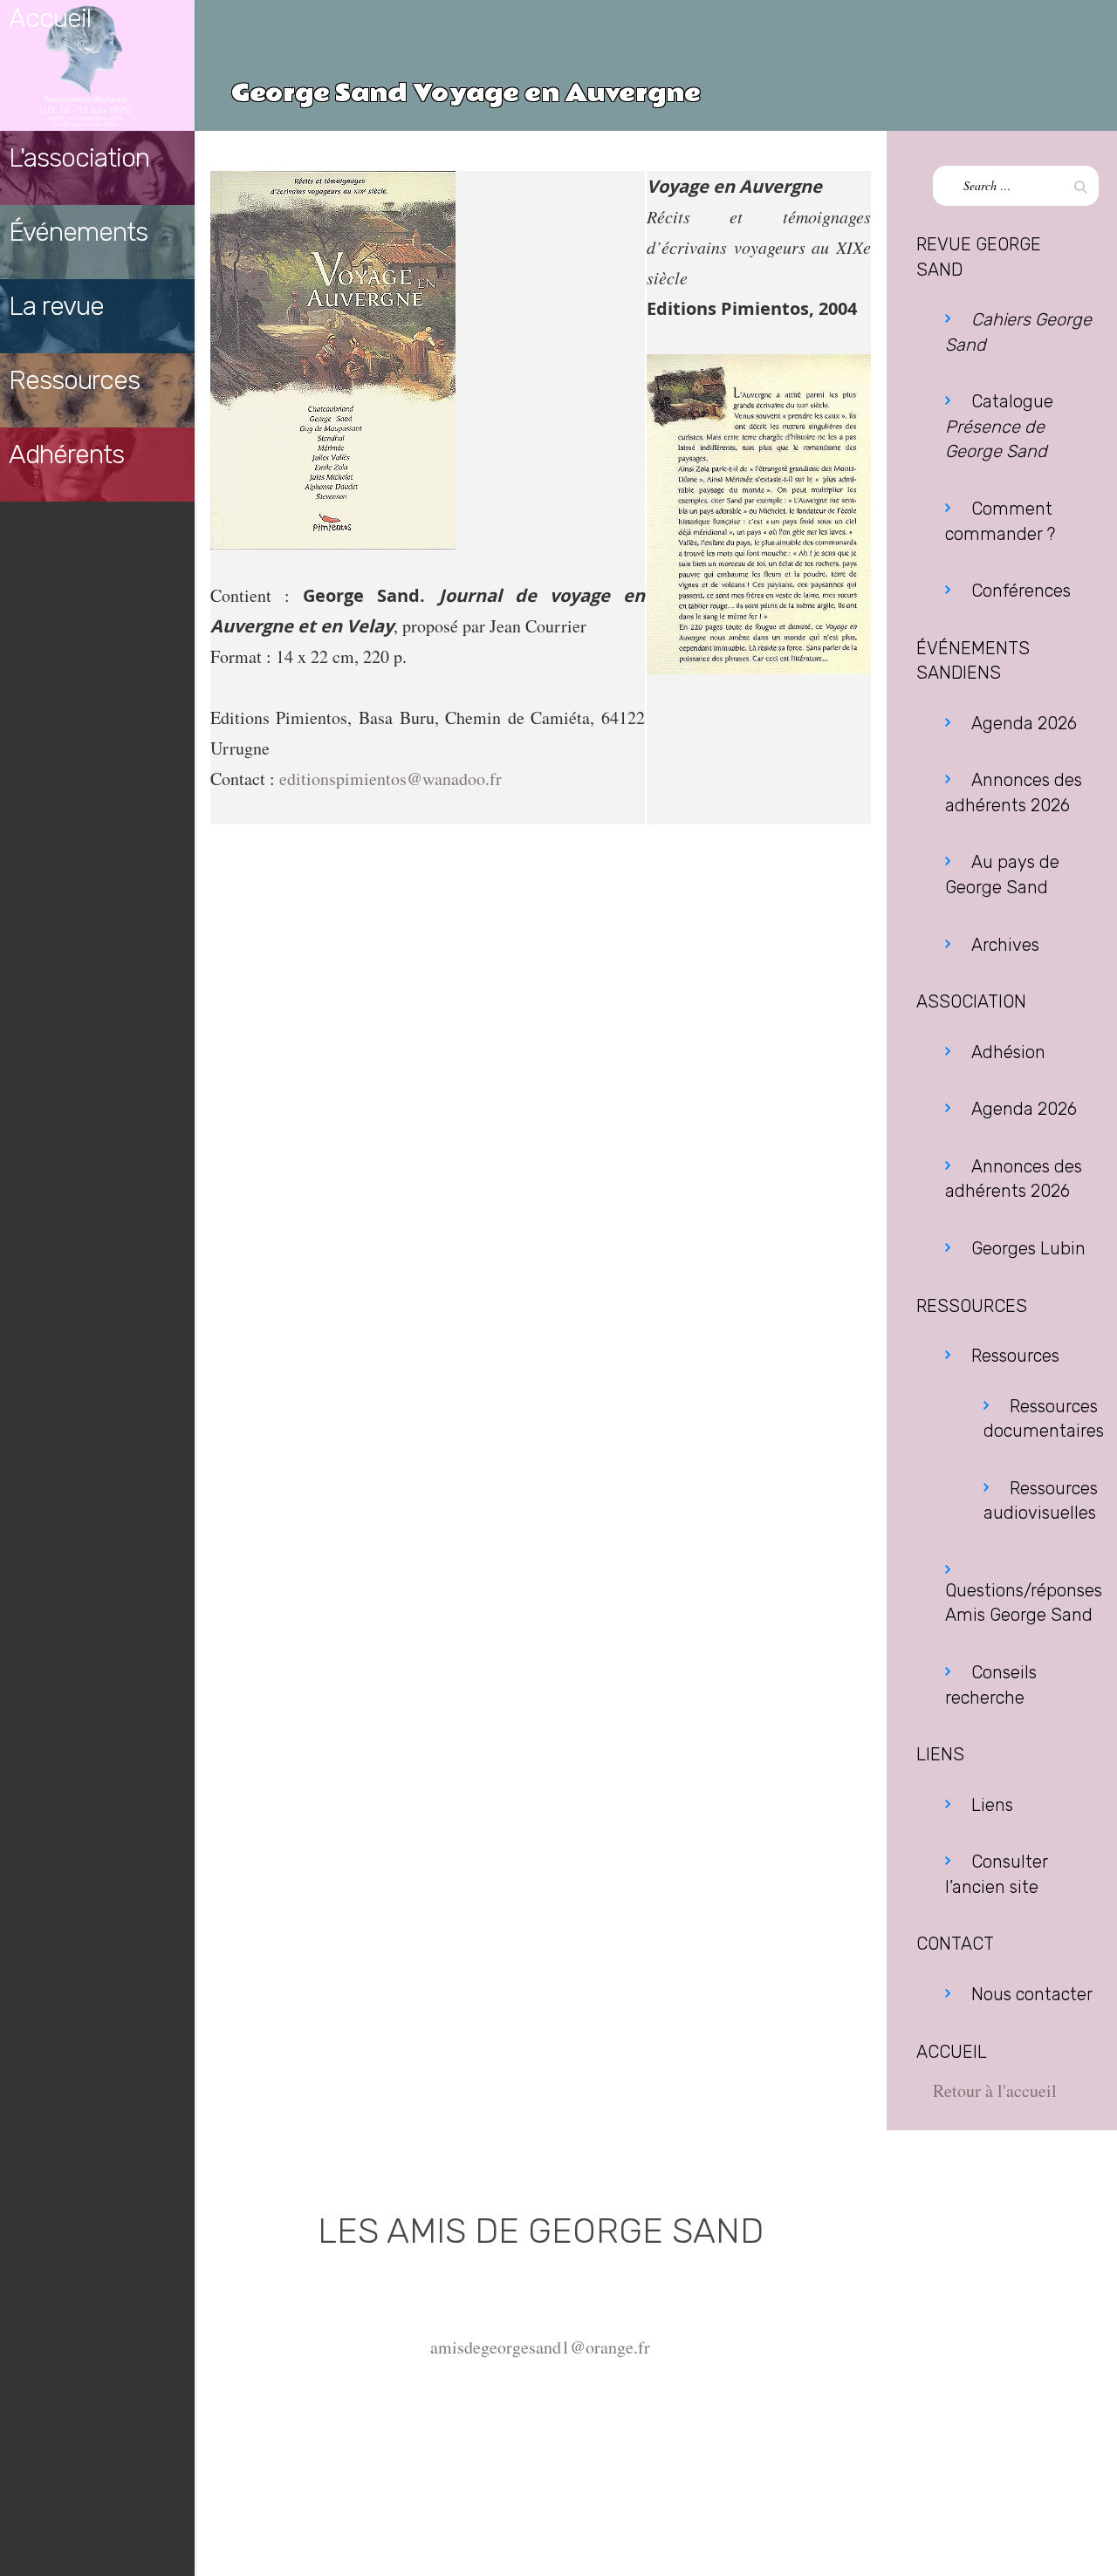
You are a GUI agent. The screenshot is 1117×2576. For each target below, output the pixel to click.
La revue (56, 306)
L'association (79, 158)
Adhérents (66, 454)
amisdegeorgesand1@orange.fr (540, 2347)
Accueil (50, 18)
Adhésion (1008, 1052)
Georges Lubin (1028, 1248)
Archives (1005, 945)
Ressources (74, 380)
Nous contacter (1032, 1994)
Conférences (1021, 591)
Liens (992, 1805)
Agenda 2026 (1024, 723)
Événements (78, 232)
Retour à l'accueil (995, 2091)
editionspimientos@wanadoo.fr (391, 779)
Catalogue (999, 426)
